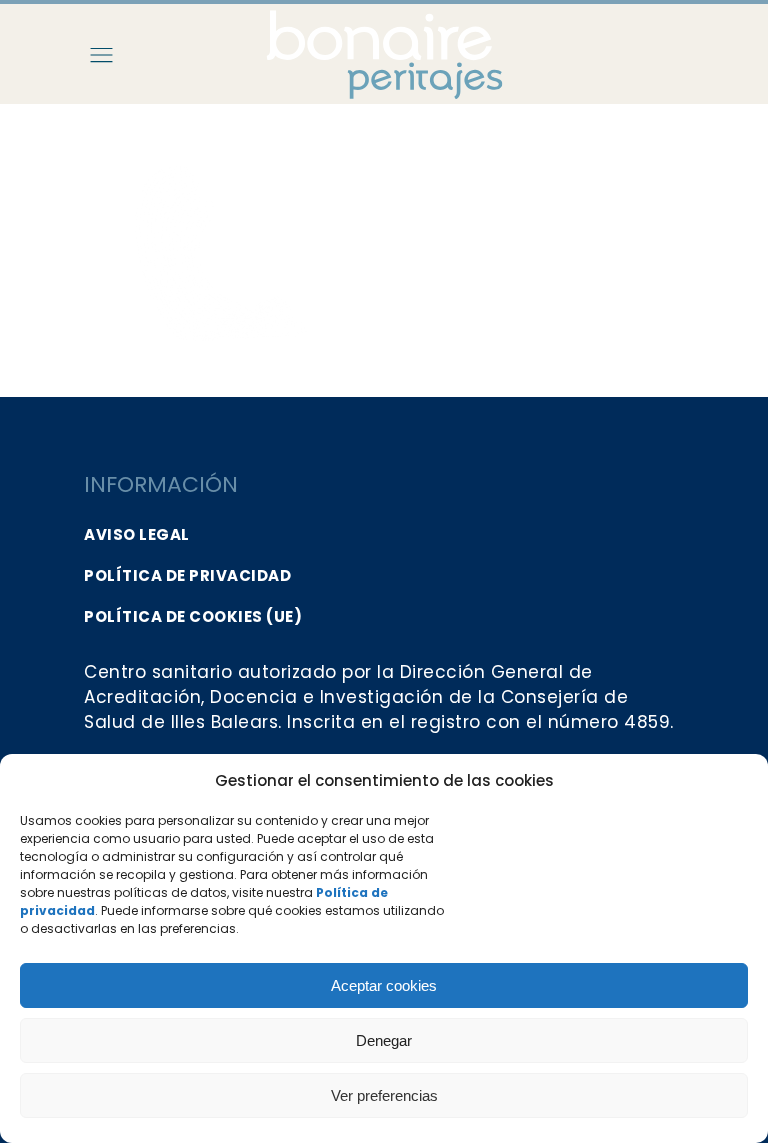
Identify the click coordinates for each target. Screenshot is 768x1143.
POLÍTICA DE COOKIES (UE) (193, 616)
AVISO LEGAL (137, 534)
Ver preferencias (384, 1095)
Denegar (384, 1040)
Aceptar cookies (384, 985)
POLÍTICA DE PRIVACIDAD (187, 575)
